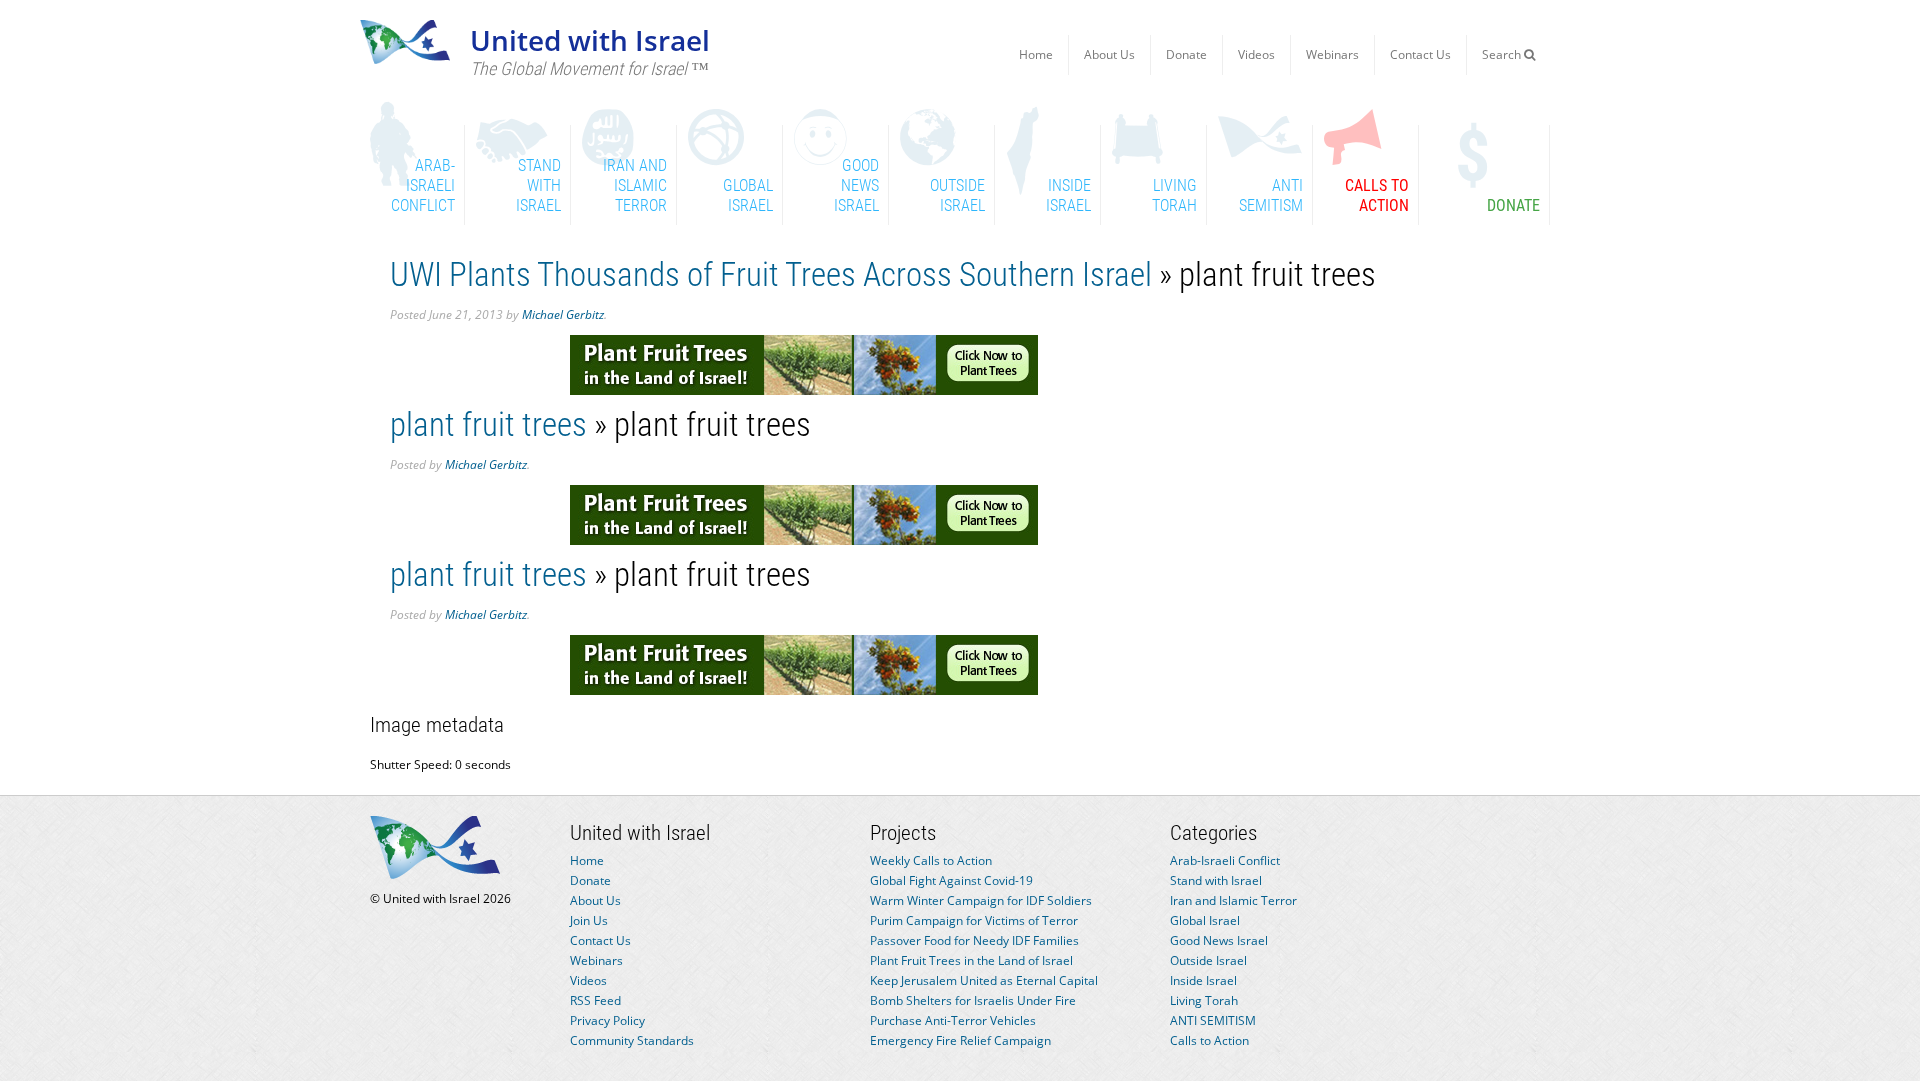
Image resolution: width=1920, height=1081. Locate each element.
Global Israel (1205, 920)
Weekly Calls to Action (931, 860)
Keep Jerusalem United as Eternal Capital (984, 980)
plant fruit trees (488, 424)
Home (1036, 54)
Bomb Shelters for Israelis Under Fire (973, 1000)
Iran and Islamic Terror (1233, 900)
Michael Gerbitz (563, 314)
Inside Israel (1203, 980)
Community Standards (632, 1040)
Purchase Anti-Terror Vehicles (953, 1020)
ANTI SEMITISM (1213, 1020)
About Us (1109, 54)
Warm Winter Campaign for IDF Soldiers (981, 900)
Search (1503, 54)
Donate (1186, 54)
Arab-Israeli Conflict (1225, 860)
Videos (1256, 54)
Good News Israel (1219, 940)
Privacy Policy (607, 1020)
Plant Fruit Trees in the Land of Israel (971, 960)
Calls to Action (1209, 1040)
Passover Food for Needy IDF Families (974, 940)
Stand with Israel (1216, 880)
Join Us (589, 920)
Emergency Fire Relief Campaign (960, 1040)
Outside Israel (1208, 960)
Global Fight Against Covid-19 (951, 880)
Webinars (1332, 54)
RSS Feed (595, 1000)
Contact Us (1420, 54)
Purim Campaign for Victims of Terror (974, 920)
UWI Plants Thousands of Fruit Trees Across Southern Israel (771, 274)
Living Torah (1204, 1000)
